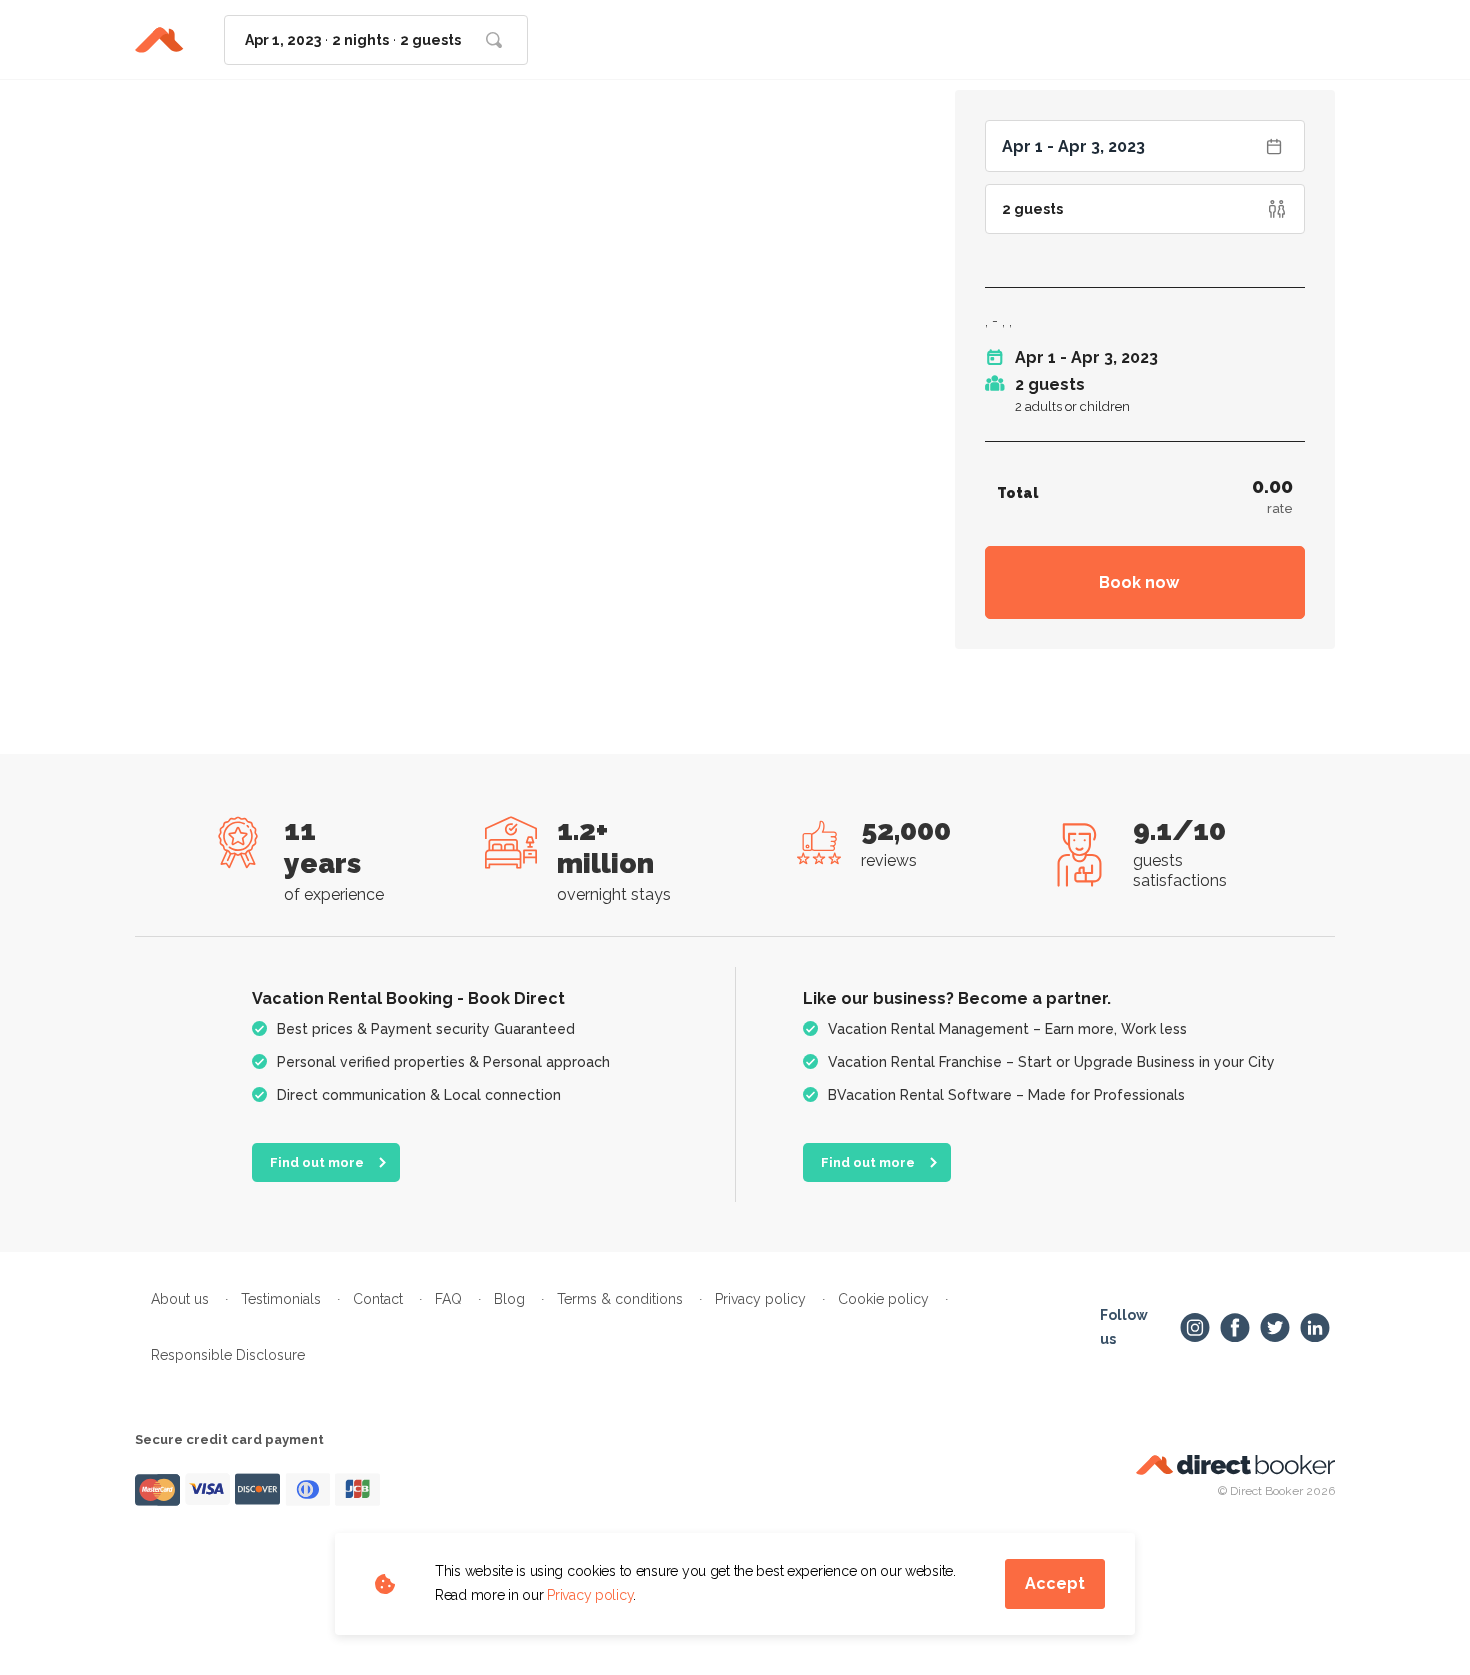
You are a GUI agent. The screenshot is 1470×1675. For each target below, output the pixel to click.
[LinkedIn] (1315, 1328)
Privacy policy (590, 1595)
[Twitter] (1275, 1328)
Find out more (317, 1162)
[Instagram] (1195, 1328)
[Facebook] (1235, 1328)
